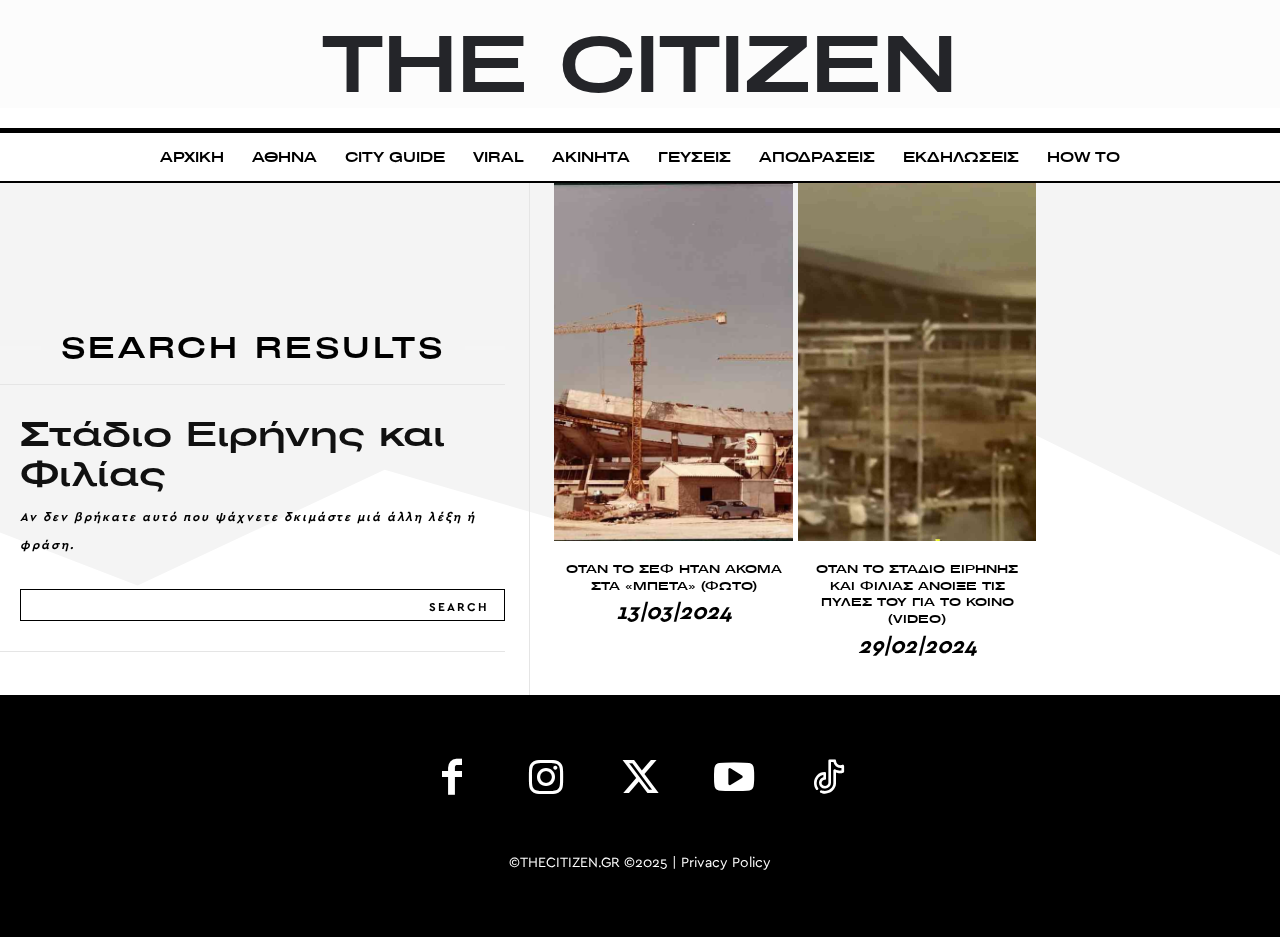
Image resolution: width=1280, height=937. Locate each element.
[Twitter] (640, 782)
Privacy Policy (726, 863)
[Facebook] (452, 782)
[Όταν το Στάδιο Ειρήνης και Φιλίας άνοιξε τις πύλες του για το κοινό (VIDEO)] (917, 362)
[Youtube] (734, 782)
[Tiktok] (828, 782)
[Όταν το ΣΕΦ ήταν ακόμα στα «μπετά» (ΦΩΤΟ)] (673, 362)
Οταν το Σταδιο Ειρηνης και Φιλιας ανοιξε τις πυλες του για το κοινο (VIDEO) (917, 593)
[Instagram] (546, 782)
